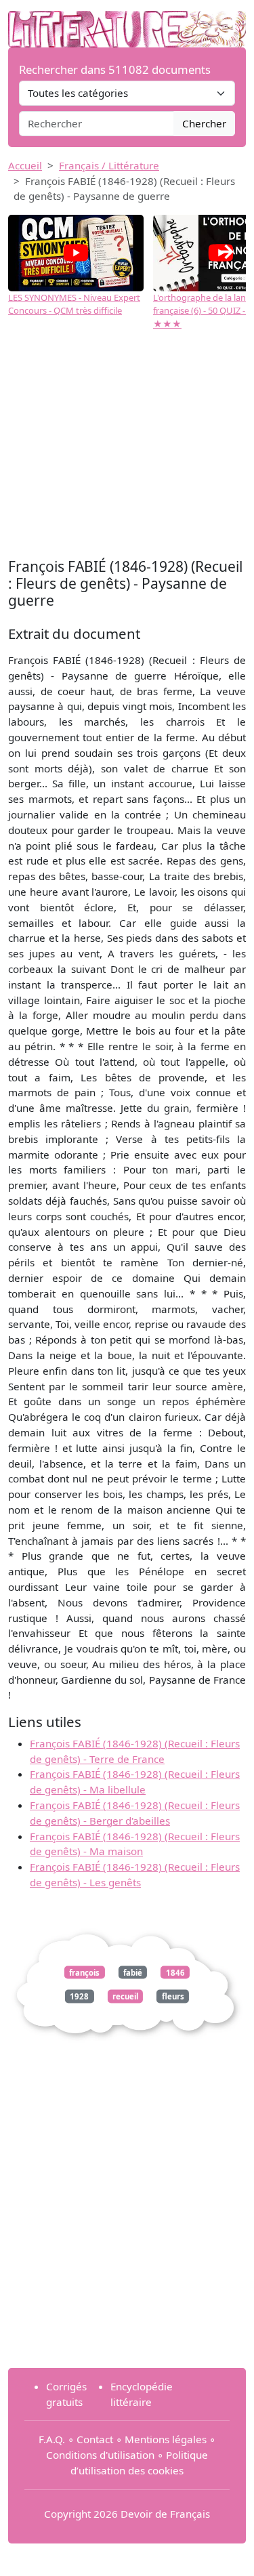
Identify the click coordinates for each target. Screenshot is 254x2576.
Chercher (204, 123)
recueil (125, 1996)
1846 (175, 1972)
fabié (133, 1972)
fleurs (173, 1996)
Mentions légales (166, 2439)
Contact (95, 2439)
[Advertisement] (127, 446)
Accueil (25, 165)
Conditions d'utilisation (100, 2455)
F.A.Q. (52, 2439)
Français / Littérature (109, 165)
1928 (79, 1996)
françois (84, 1972)
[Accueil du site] (127, 22)
